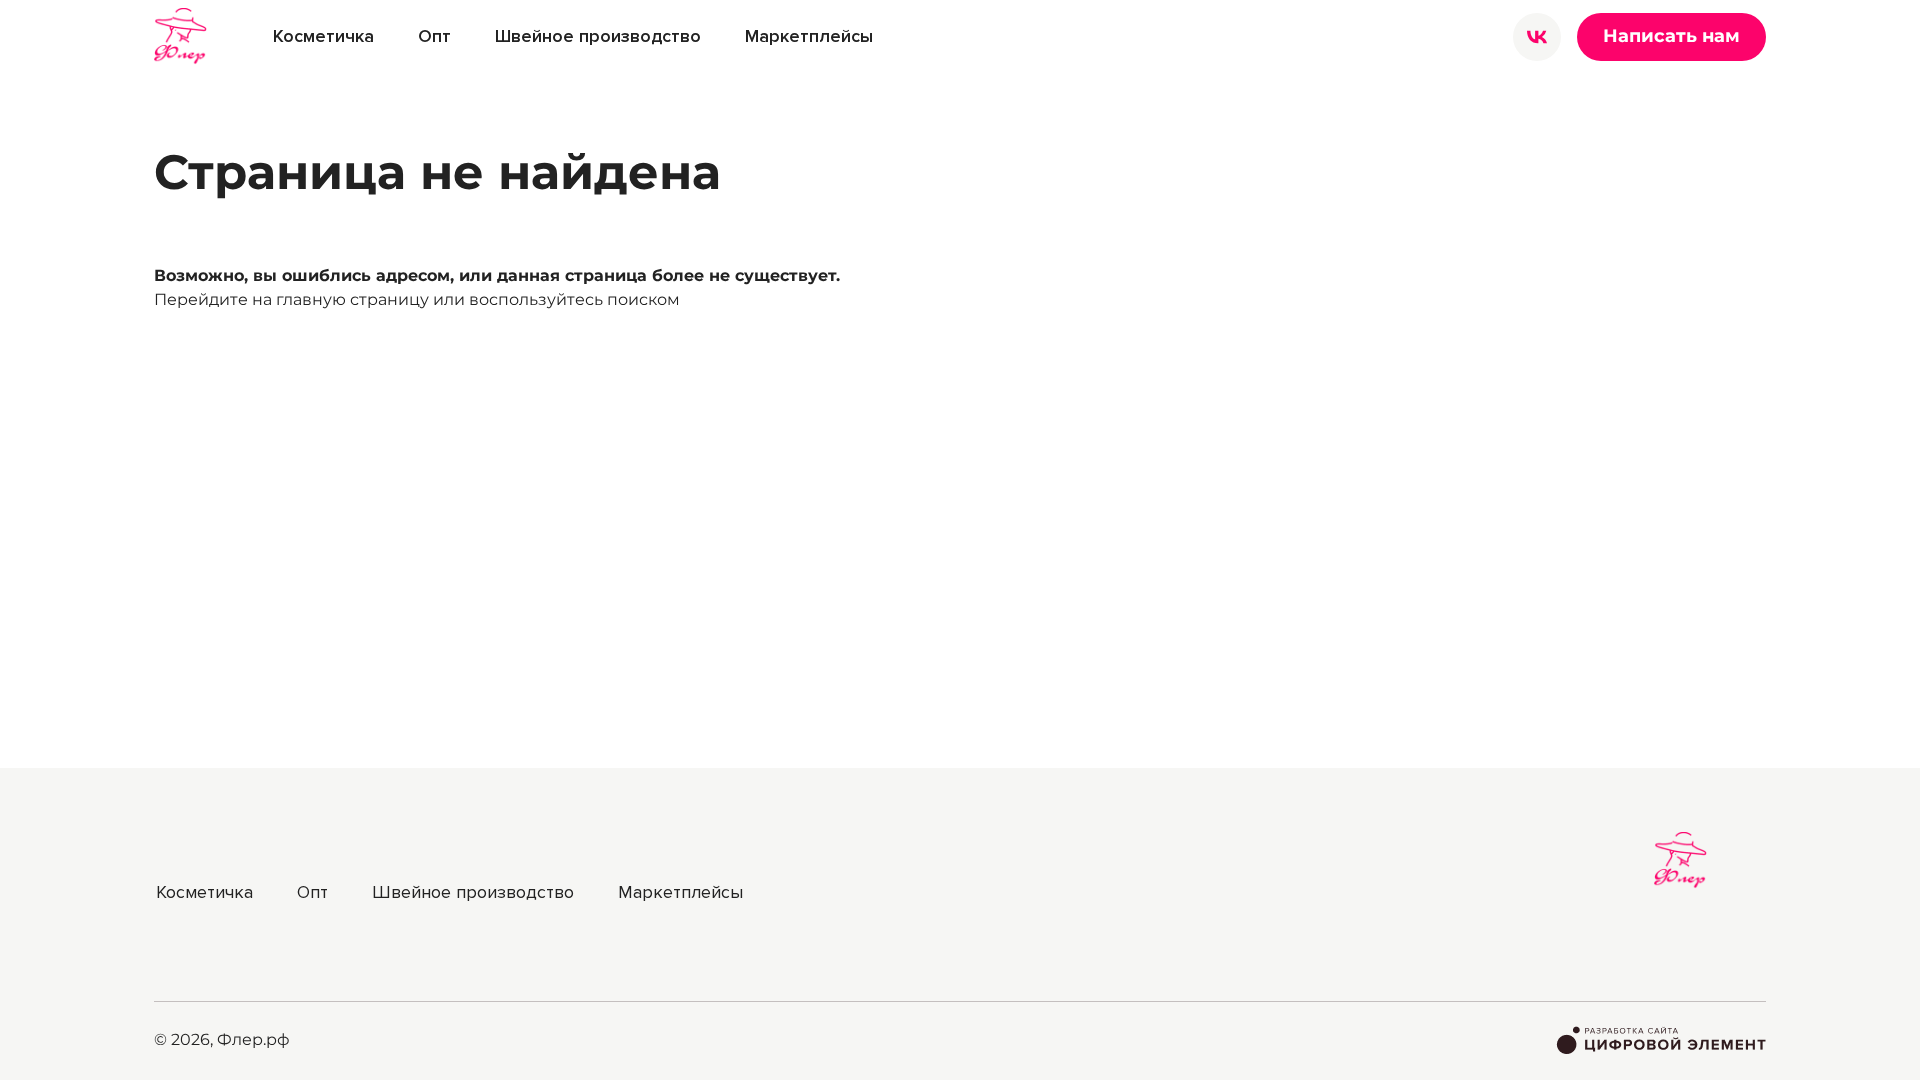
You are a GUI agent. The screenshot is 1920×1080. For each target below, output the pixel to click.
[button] (323, 36)
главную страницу (352, 299)
